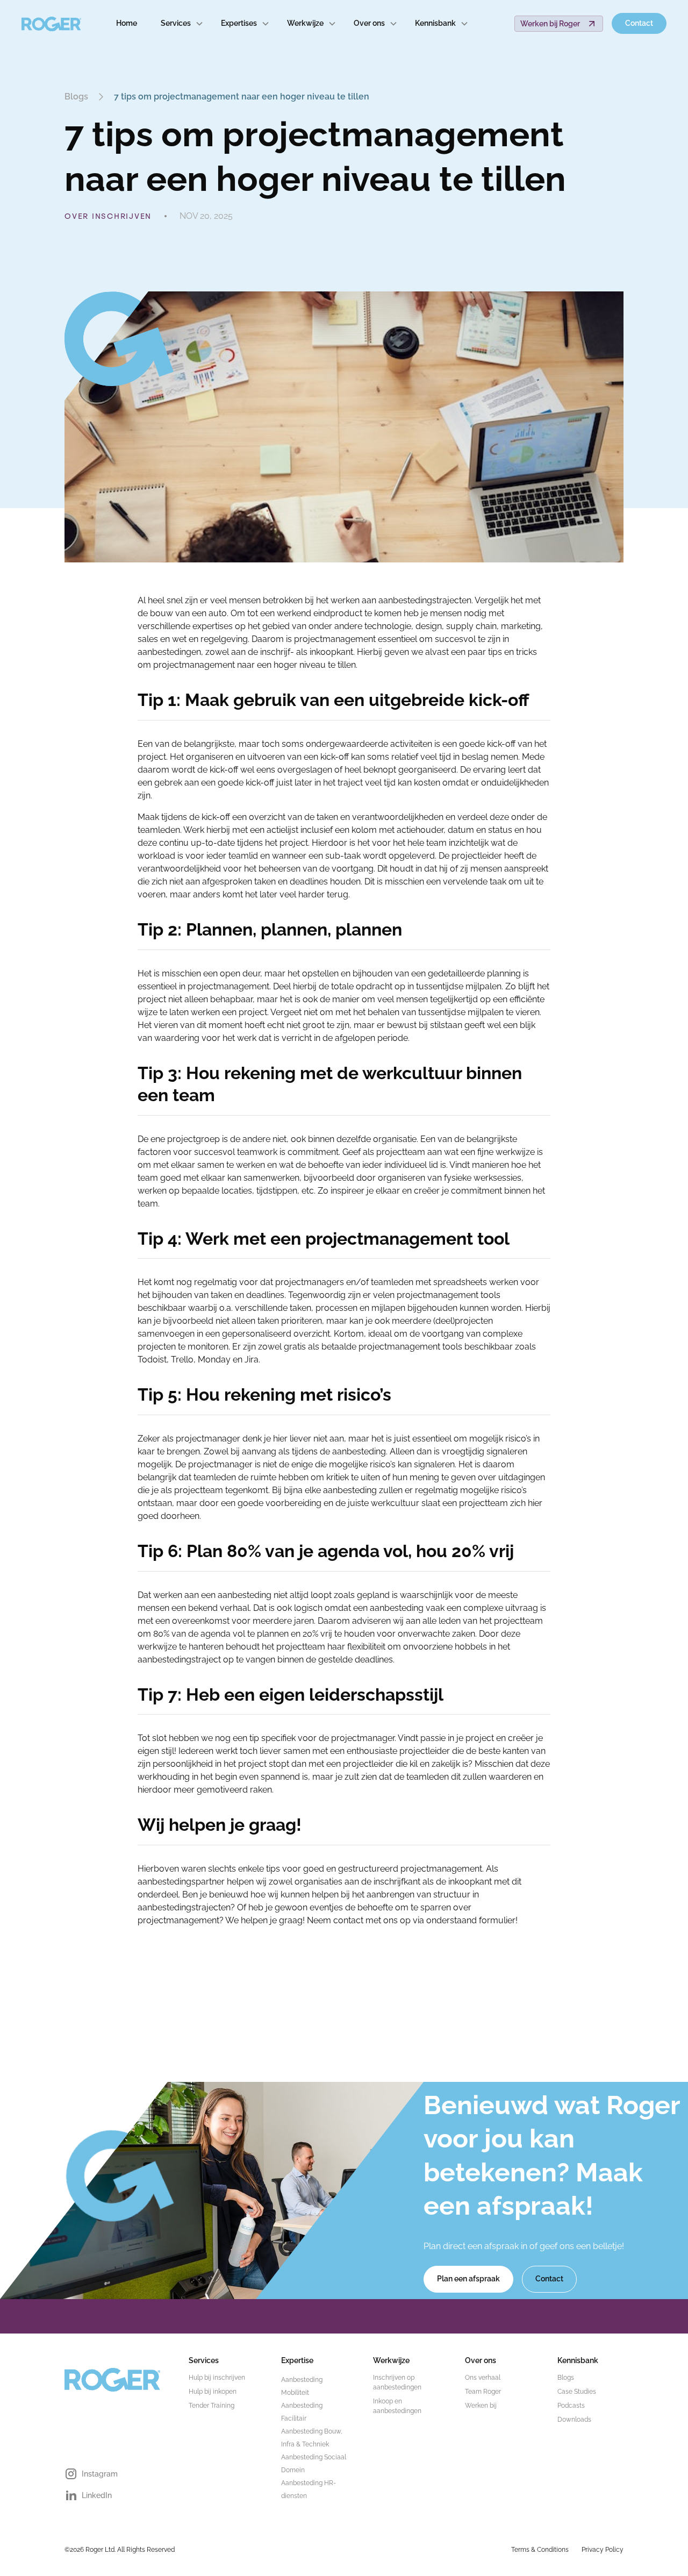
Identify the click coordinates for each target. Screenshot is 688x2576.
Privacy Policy (603, 2550)
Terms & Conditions (540, 2550)
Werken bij (481, 2406)
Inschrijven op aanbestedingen (397, 2382)
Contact (639, 23)
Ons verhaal (483, 2378)
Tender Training (212, 2406)
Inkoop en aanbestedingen (397, 2406)
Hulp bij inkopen (213, 2392)
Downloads (574, 2420)
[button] (182, 23)
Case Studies (577, 2392)
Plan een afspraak (468, 2279)
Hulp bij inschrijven (217, 2378)
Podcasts (571, 2406)
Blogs (566, 2378)
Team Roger (483, 2392)
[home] (52, 24)
